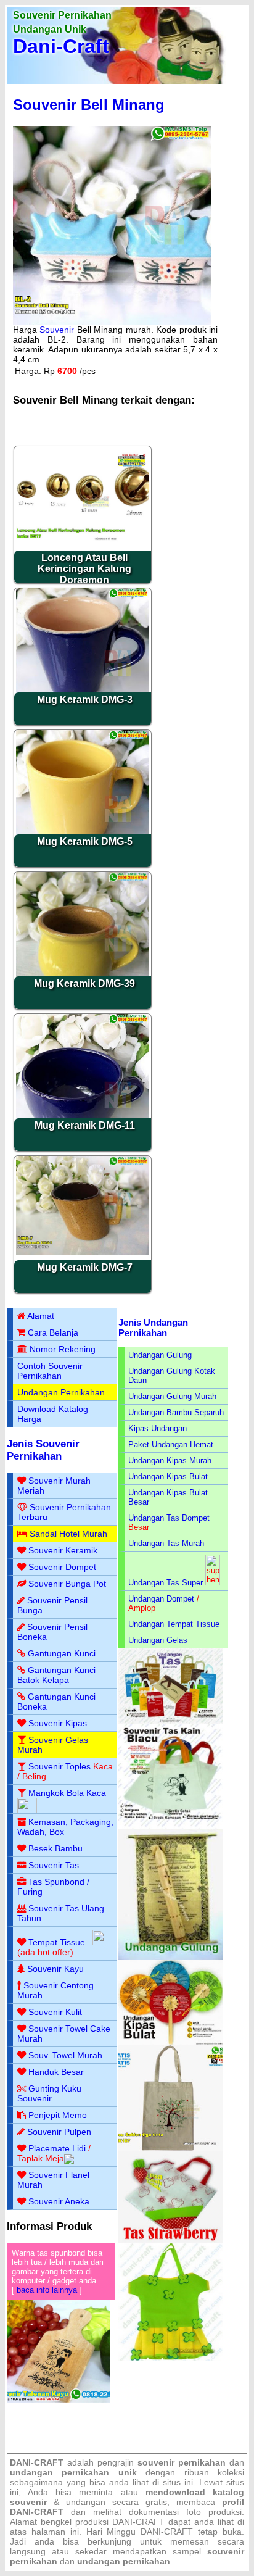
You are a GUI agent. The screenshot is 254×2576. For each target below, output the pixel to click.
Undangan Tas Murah (166, 1543)
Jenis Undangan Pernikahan (153, 1327)
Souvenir (57, 330)
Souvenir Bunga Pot (67, 1584)
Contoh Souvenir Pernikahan (50, 1371)
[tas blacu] (171, 1826)
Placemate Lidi (57, 2148)
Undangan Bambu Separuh (176, 1412)
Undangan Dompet (161, 1599)
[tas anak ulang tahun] (171, 2358)
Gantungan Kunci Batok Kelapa (56, 1675)
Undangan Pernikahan (61, 1392)
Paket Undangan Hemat (171, 1444)
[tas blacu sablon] (171, 2148)
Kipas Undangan (158, 1428)
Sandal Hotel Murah (68, 1534)
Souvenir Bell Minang (89, 105)
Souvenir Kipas (58, 1723)
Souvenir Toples (59, 1766)
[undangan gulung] (171, 1957)
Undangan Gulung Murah (172, 1396)
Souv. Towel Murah (65, 2055)
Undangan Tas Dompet (169, 1518)
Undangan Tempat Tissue (174, 1624)
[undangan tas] (171, 1721)
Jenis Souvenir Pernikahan (43, 1450)
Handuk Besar (56, 2072)
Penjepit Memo (58, 2115)
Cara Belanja (53, 1332)
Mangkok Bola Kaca (67, 1793)
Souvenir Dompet (62, 1567)
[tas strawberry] (171, 2240)
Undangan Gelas (158, 1640)
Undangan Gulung (160, 1355)
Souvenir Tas (54, 1865)
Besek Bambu (55, 1848)
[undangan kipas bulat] (171, 2042)
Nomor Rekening (63, 1349)
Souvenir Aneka (59, 2201)
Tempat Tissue (57, 1942)
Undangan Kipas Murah (170, 1460)
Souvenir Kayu (55, 1969)
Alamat (41, 1316)
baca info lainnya (47, 2290)
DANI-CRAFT (167, 2532)
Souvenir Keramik (63, 1550)
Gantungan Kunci (62, 1653)
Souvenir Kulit (55, 2012)
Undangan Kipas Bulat (168, 1477)
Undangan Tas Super (166, 1583)
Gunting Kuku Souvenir (49, 2093)
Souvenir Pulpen (59, 2132)
